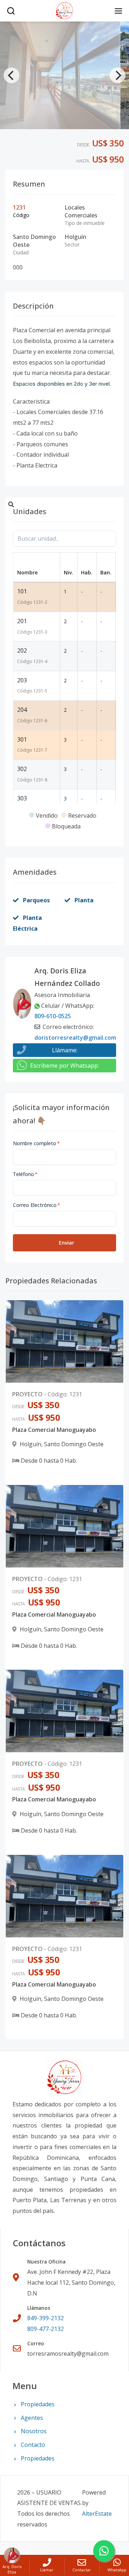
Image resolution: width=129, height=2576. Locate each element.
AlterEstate (97, 2514)
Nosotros (34, 2431)
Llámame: (65, 1050)
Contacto (33, 2445)
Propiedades (38, 2404)
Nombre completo (36, 1143)
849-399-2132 (46, 2318)
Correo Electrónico (37, 1205)
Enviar (66, 1243)
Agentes (32, 2418)
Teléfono (25, 1174)
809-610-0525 (53, 1016)
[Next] (118, 75)
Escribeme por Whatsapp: (64, 1066)
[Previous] (11, 75)
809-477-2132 (46, 2329)
